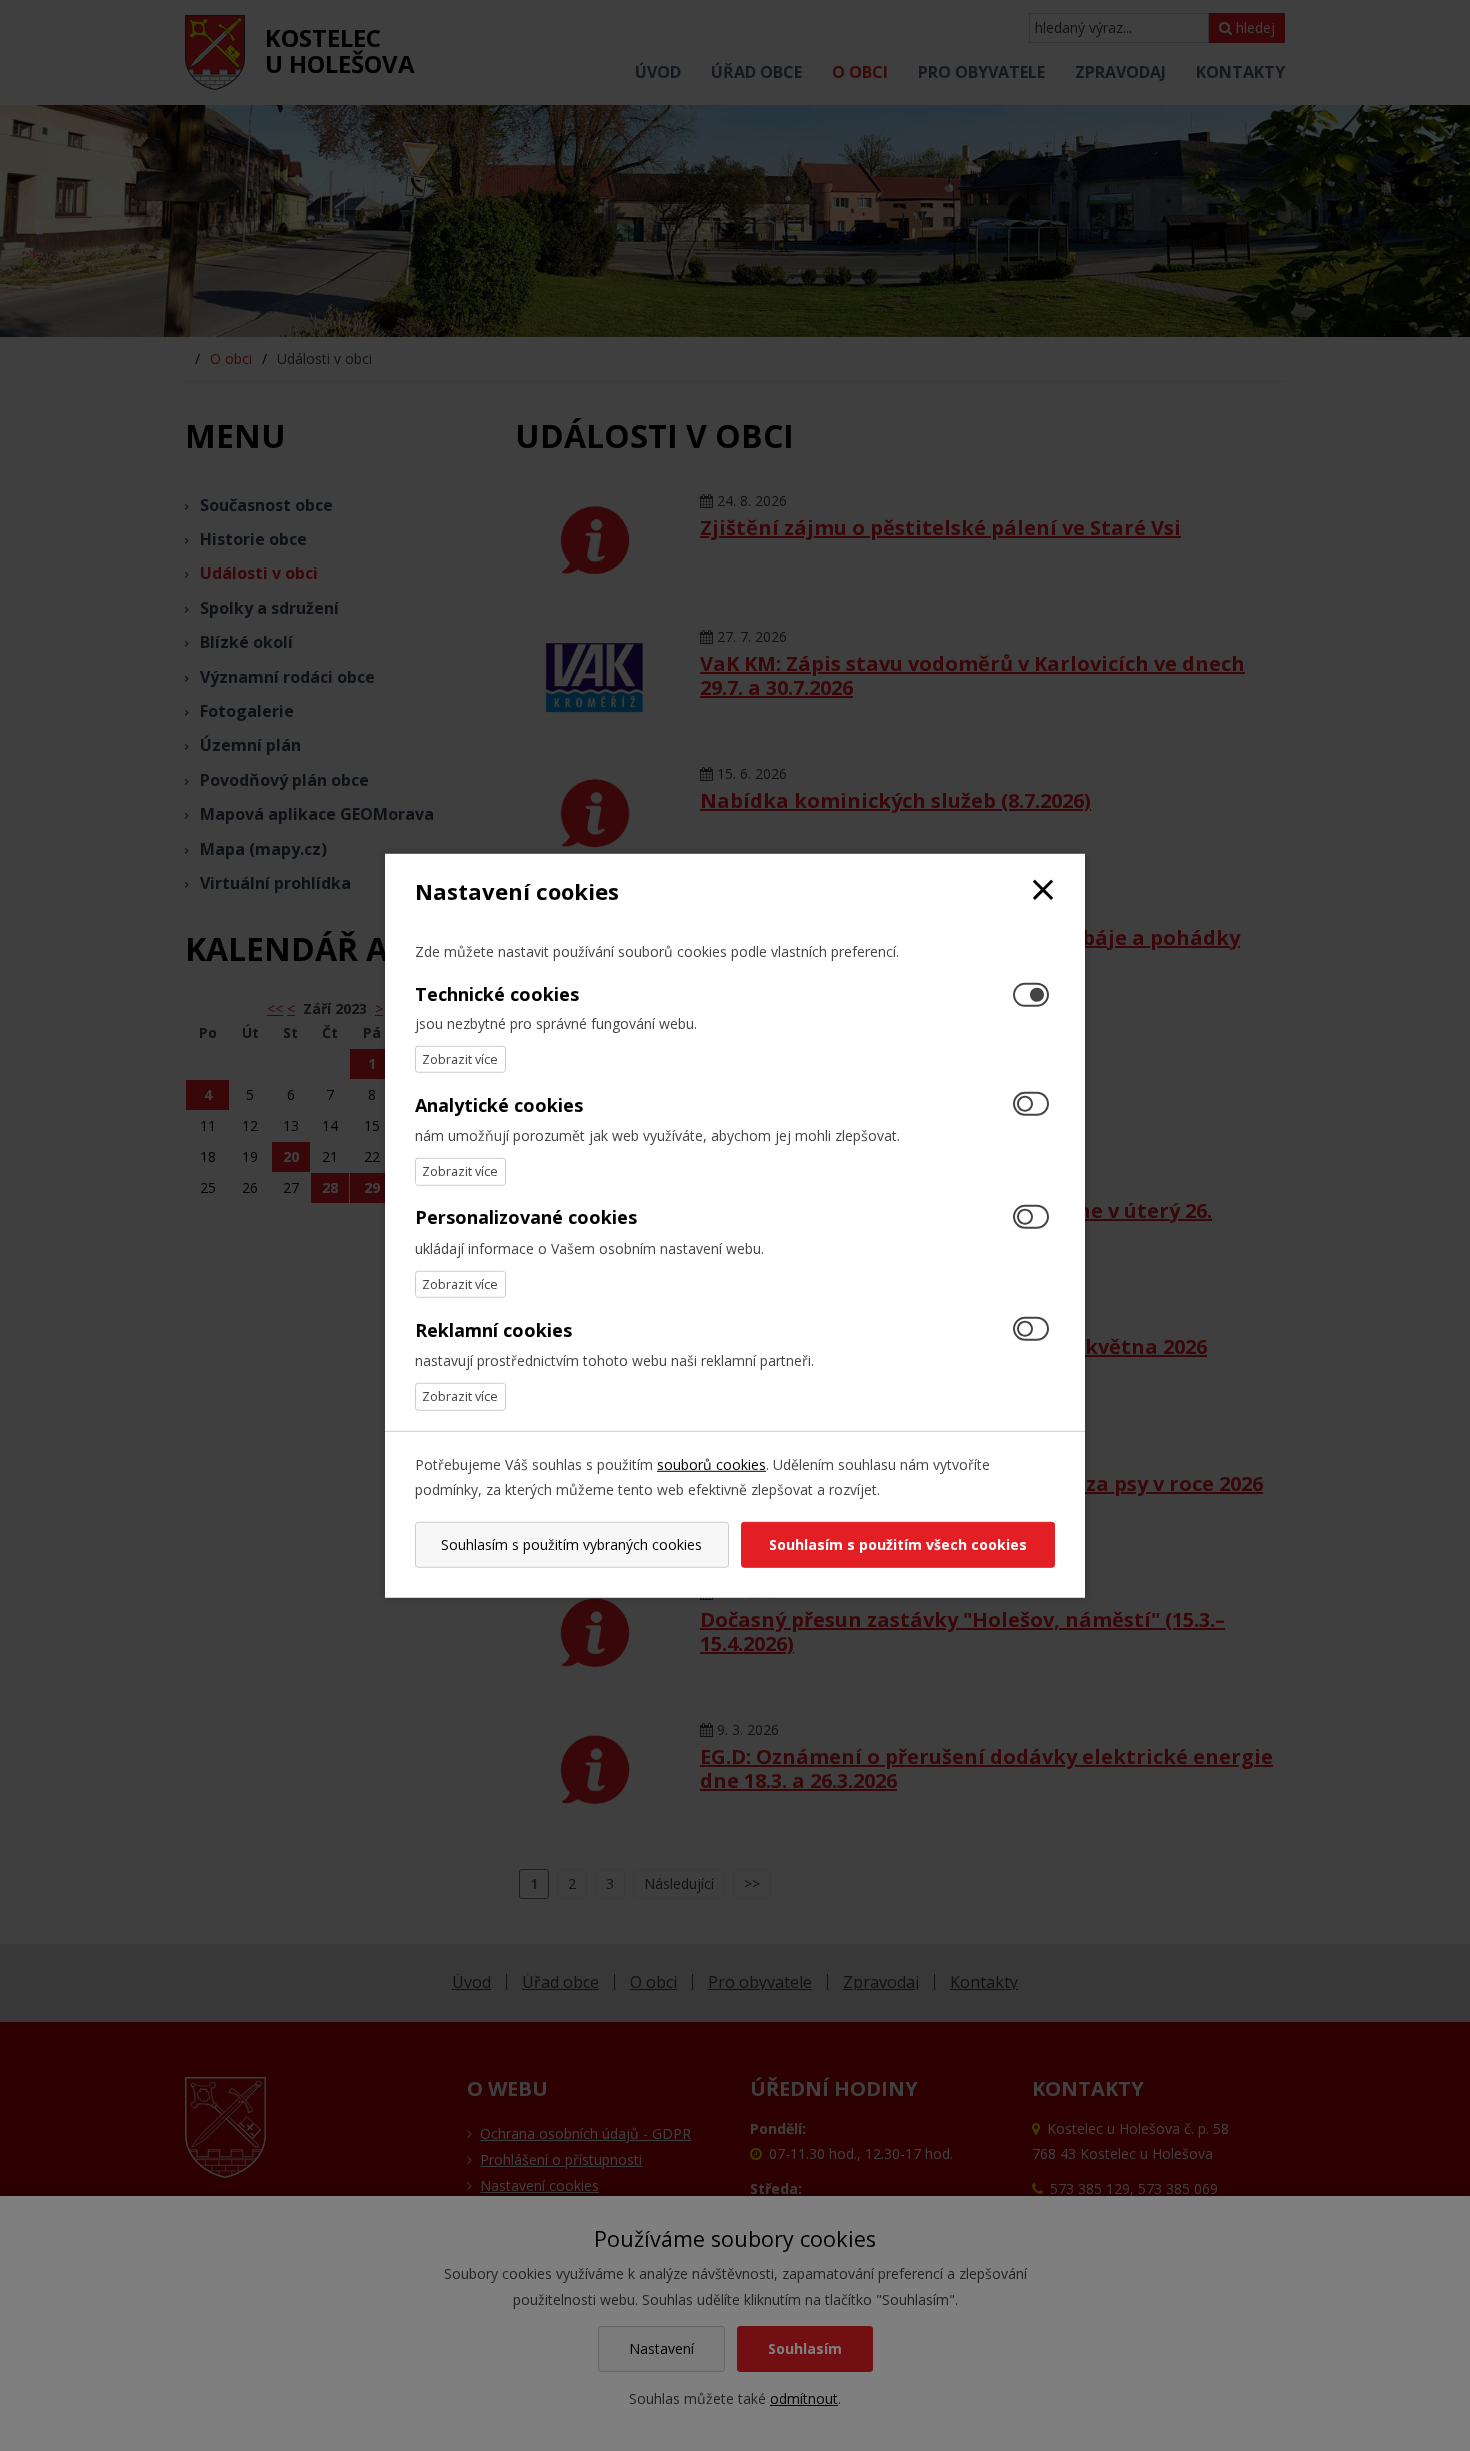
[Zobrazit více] (460, 1059)
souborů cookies (711, 1463)
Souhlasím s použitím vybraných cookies (571, 1544)
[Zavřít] (1043, 890)
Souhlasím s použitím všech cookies (898, 1544)
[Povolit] (1031, 1105)
